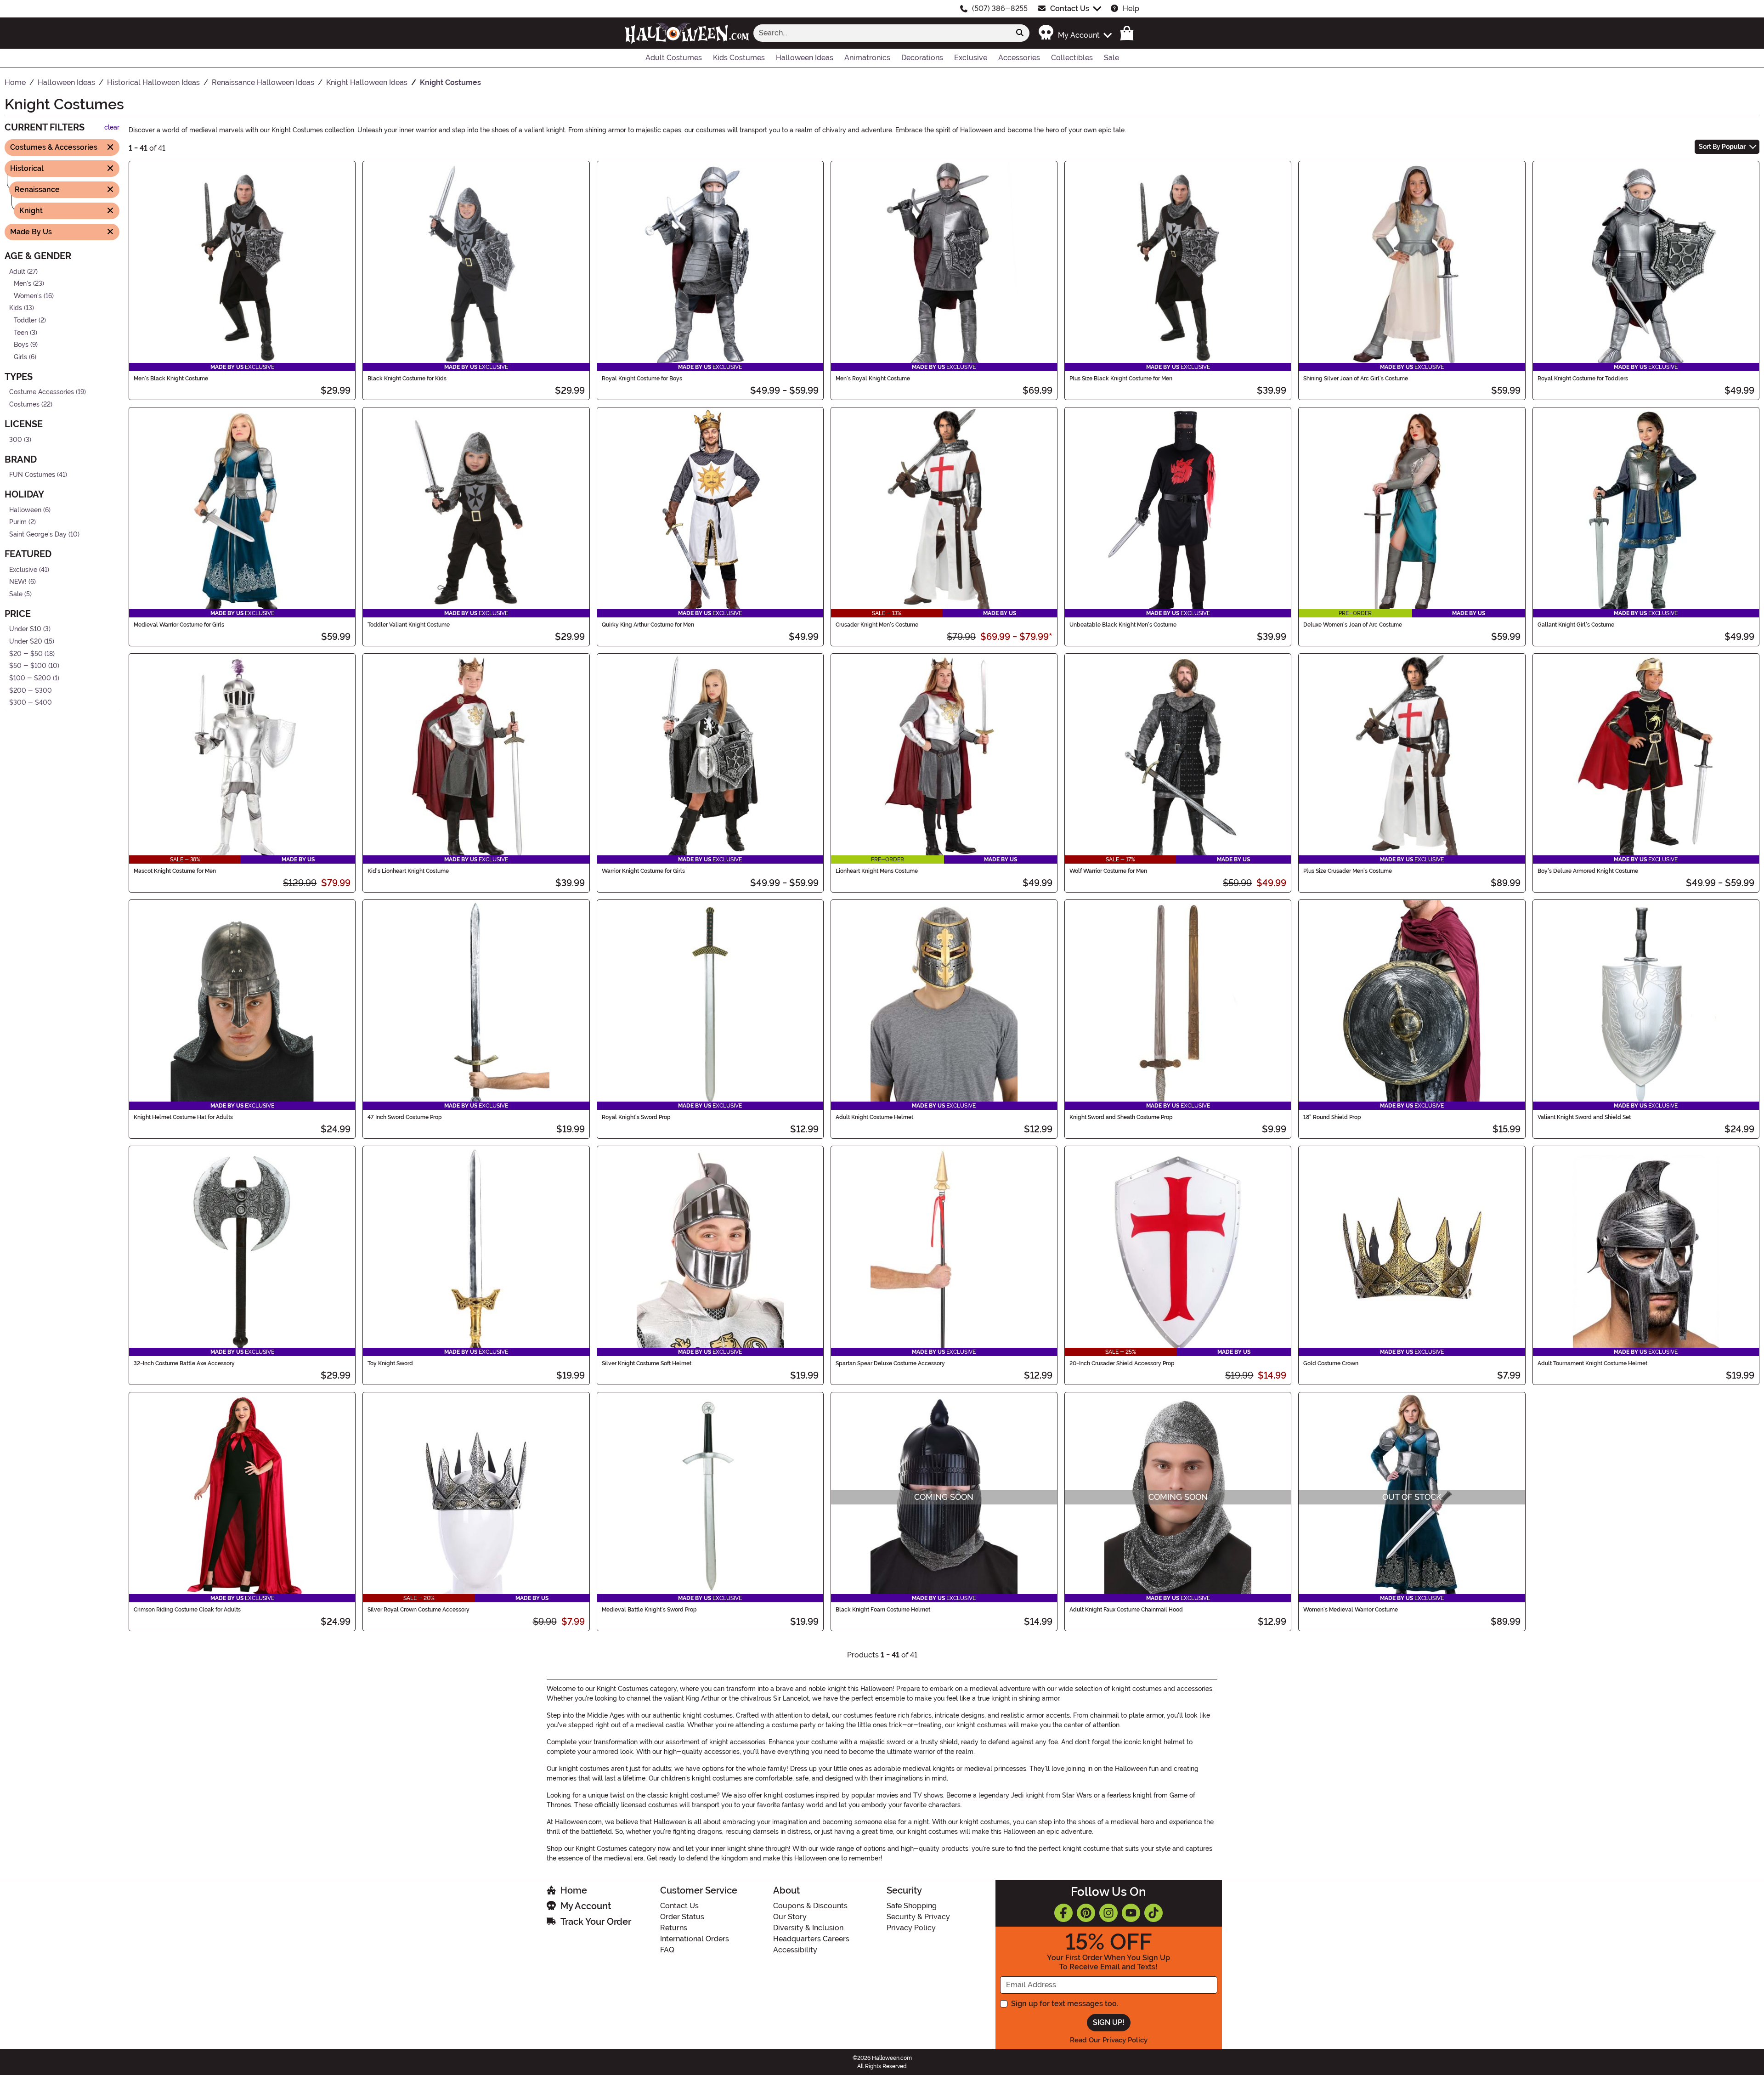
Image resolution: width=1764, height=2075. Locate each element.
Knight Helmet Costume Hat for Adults (183, 1117)
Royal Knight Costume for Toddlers (1583, 379)
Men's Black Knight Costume (171, 379)
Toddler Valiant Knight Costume (409, 625)
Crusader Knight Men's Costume (877, 625)
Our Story (790, 1917)
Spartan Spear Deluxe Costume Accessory (890, 1363)
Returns (674, 1928)
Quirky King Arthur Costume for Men (648, 625)
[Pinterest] (1086, 1913)
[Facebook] (1063, 1913)
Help (1131, 8)
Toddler (25, 320)
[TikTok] (1153, 1913)
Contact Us (1070, 8)
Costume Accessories (42, 392)
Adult (17, 271)
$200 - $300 (31, 690)
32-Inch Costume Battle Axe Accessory (184, 1363)
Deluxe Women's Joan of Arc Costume (1353, 625)
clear (112, 127)
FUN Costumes (32, 475)
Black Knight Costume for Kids (407, 379)
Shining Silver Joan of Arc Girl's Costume (1356, 379)
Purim (18, 522)
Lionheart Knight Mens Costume (877, 871)
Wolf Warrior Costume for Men (1108, 871)
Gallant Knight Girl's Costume (1576, 625)
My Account (586, 1906)
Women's (28, 296)
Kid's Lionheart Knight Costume (408, 871)
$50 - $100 (28, 666)
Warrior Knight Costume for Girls (643, 871)
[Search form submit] (1020, 33)
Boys (21, 345)
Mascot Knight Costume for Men (175, 871)
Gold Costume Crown (1331, 1363)
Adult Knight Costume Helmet (874, 1117)
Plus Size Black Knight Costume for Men (1121, 379)
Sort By (1722, 147)
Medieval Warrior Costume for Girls (179, 625)
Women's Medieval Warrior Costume (1351, 1610)
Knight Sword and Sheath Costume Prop (1121, 1117)
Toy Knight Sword (390, 1363)
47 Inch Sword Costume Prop (405, 1117)
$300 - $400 (31, 703)
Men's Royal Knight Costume (873, 379)
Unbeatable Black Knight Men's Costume (1123, 625)
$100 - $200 (30, 678)
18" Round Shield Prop (1332, 1117)
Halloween (25, 510)
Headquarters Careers (811, 1939)
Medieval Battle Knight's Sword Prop (649, 1610)
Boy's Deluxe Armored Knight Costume (1588, 871)
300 (16, 439)
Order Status (682, 1917)
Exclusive (23, 569)
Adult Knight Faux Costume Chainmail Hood (1126, 1610)
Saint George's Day (38, 534)
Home (574, 1890)
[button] (1075, 33)
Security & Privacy (918, 1917)
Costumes (24, 404)
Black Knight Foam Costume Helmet (883, 1610)
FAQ (667, 1950)
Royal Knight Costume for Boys (642, 379)
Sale (16, 594)
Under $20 (26, 642)
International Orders (695, 1939)
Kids (16, 308)
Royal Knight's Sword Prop (636, 1117)
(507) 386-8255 (1000, 8)
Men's (23, 284)
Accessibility (795, 1950)
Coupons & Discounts (810, 1906)
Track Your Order (596, 1922)
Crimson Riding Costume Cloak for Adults (187, 1610)
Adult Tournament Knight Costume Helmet (1592, 1363)
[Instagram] (1108, 1913)
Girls (20, 357)
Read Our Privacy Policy (1109, 2040)
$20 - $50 (26, 653)
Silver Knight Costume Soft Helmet (647, 1363)
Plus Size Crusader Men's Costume (1348, 871)
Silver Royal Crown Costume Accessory (418, 1610)
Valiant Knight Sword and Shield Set (1584, 1117)
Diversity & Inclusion (808, 1928)
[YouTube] (1131, 1913)
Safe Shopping (912, 1906)
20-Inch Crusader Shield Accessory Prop (1122, 1363)
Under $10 (25, 629)
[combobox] (882, 33)
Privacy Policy (911, 1928)
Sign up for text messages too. (1065, 2004)
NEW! (18, 582)
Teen (21, 332)
